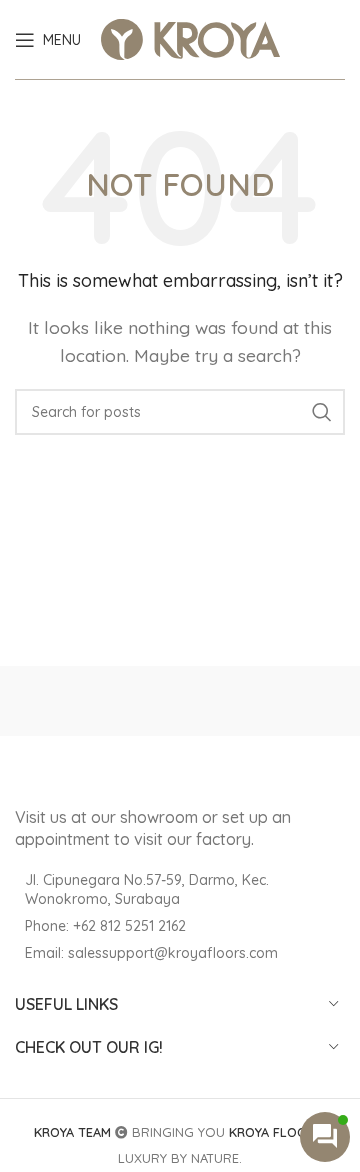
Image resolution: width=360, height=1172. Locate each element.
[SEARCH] (322, 412)
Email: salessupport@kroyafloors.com (151, 953)
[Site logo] (190, 38)
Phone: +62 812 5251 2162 (105, 926)
